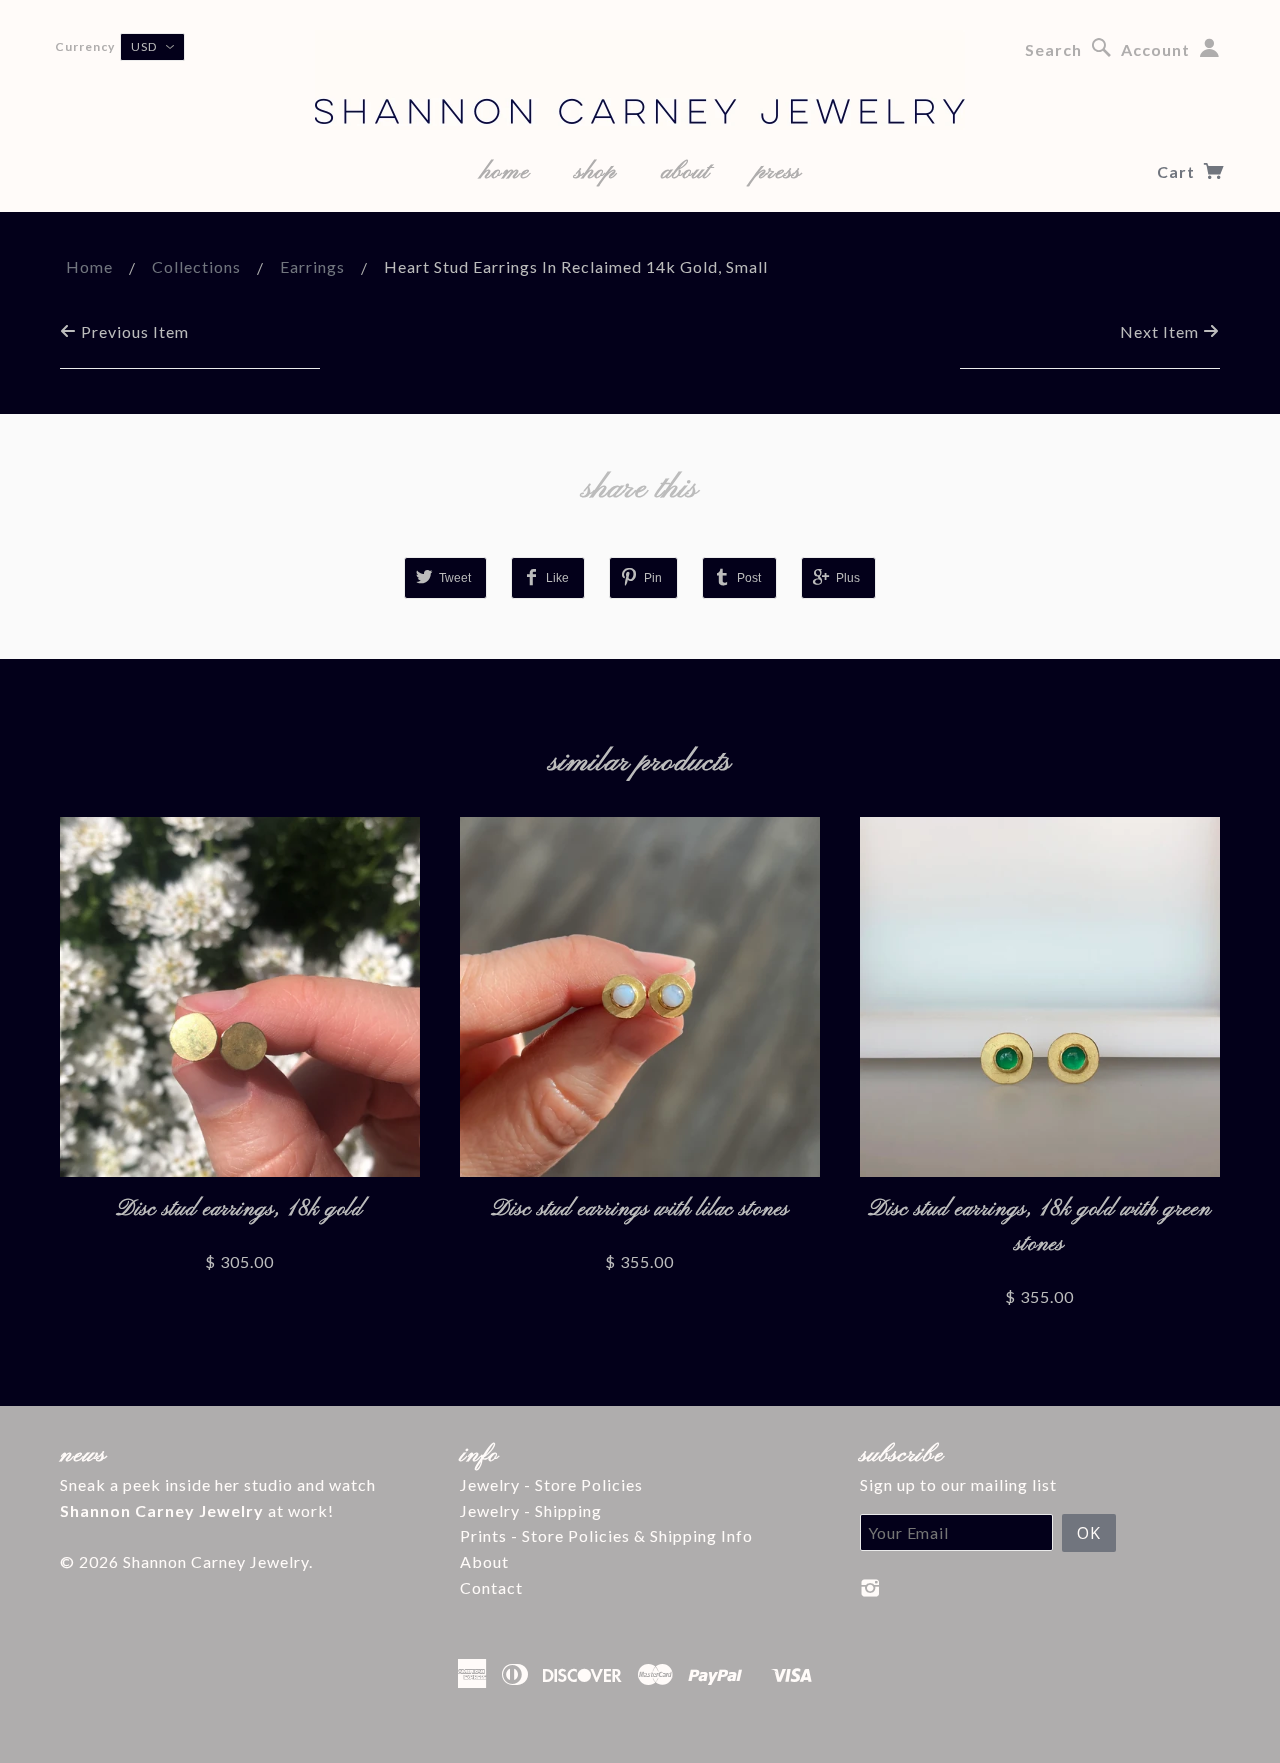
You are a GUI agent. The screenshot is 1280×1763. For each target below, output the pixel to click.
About (484, 1561)
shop (595, 172)
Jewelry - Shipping (531, 1510)
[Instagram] (870, 1588)
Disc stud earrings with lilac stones (640, 1209)
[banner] (640, 80)
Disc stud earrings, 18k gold (239, 1209)
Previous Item (133, 331)
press (778, 172)
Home (89, 266)
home (505, 172)
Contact (491, 1587)
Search (1053, 49)
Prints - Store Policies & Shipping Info (606, 1535)
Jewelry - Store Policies (551, 1484)
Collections (196, 266)
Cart (1178, 171)
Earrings (312, 266)
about (685, 172)
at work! (197, 1510)
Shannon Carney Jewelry (216, 1561)
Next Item (1161, 331)
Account (1155, 49)
